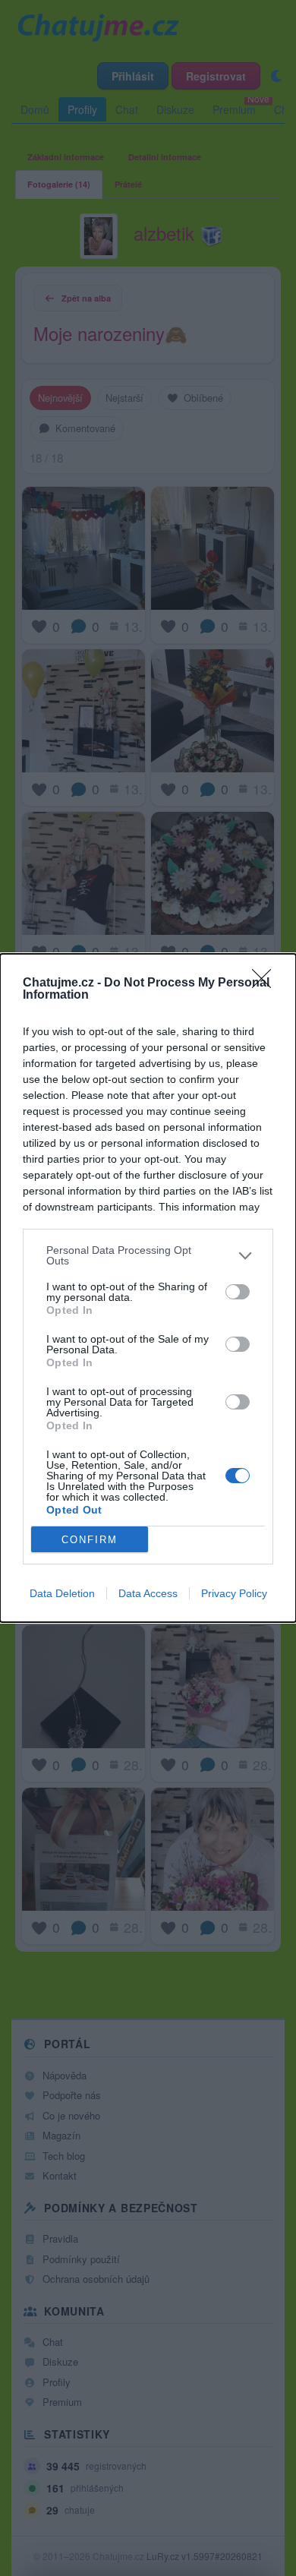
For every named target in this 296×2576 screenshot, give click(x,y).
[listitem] (148, 1255)
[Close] (266, 983)
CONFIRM (90, 1540)
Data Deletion (62, 1593)
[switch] (238, 1292)
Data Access (148, 1593)
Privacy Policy (234, 1593)
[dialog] (148, 1288)
